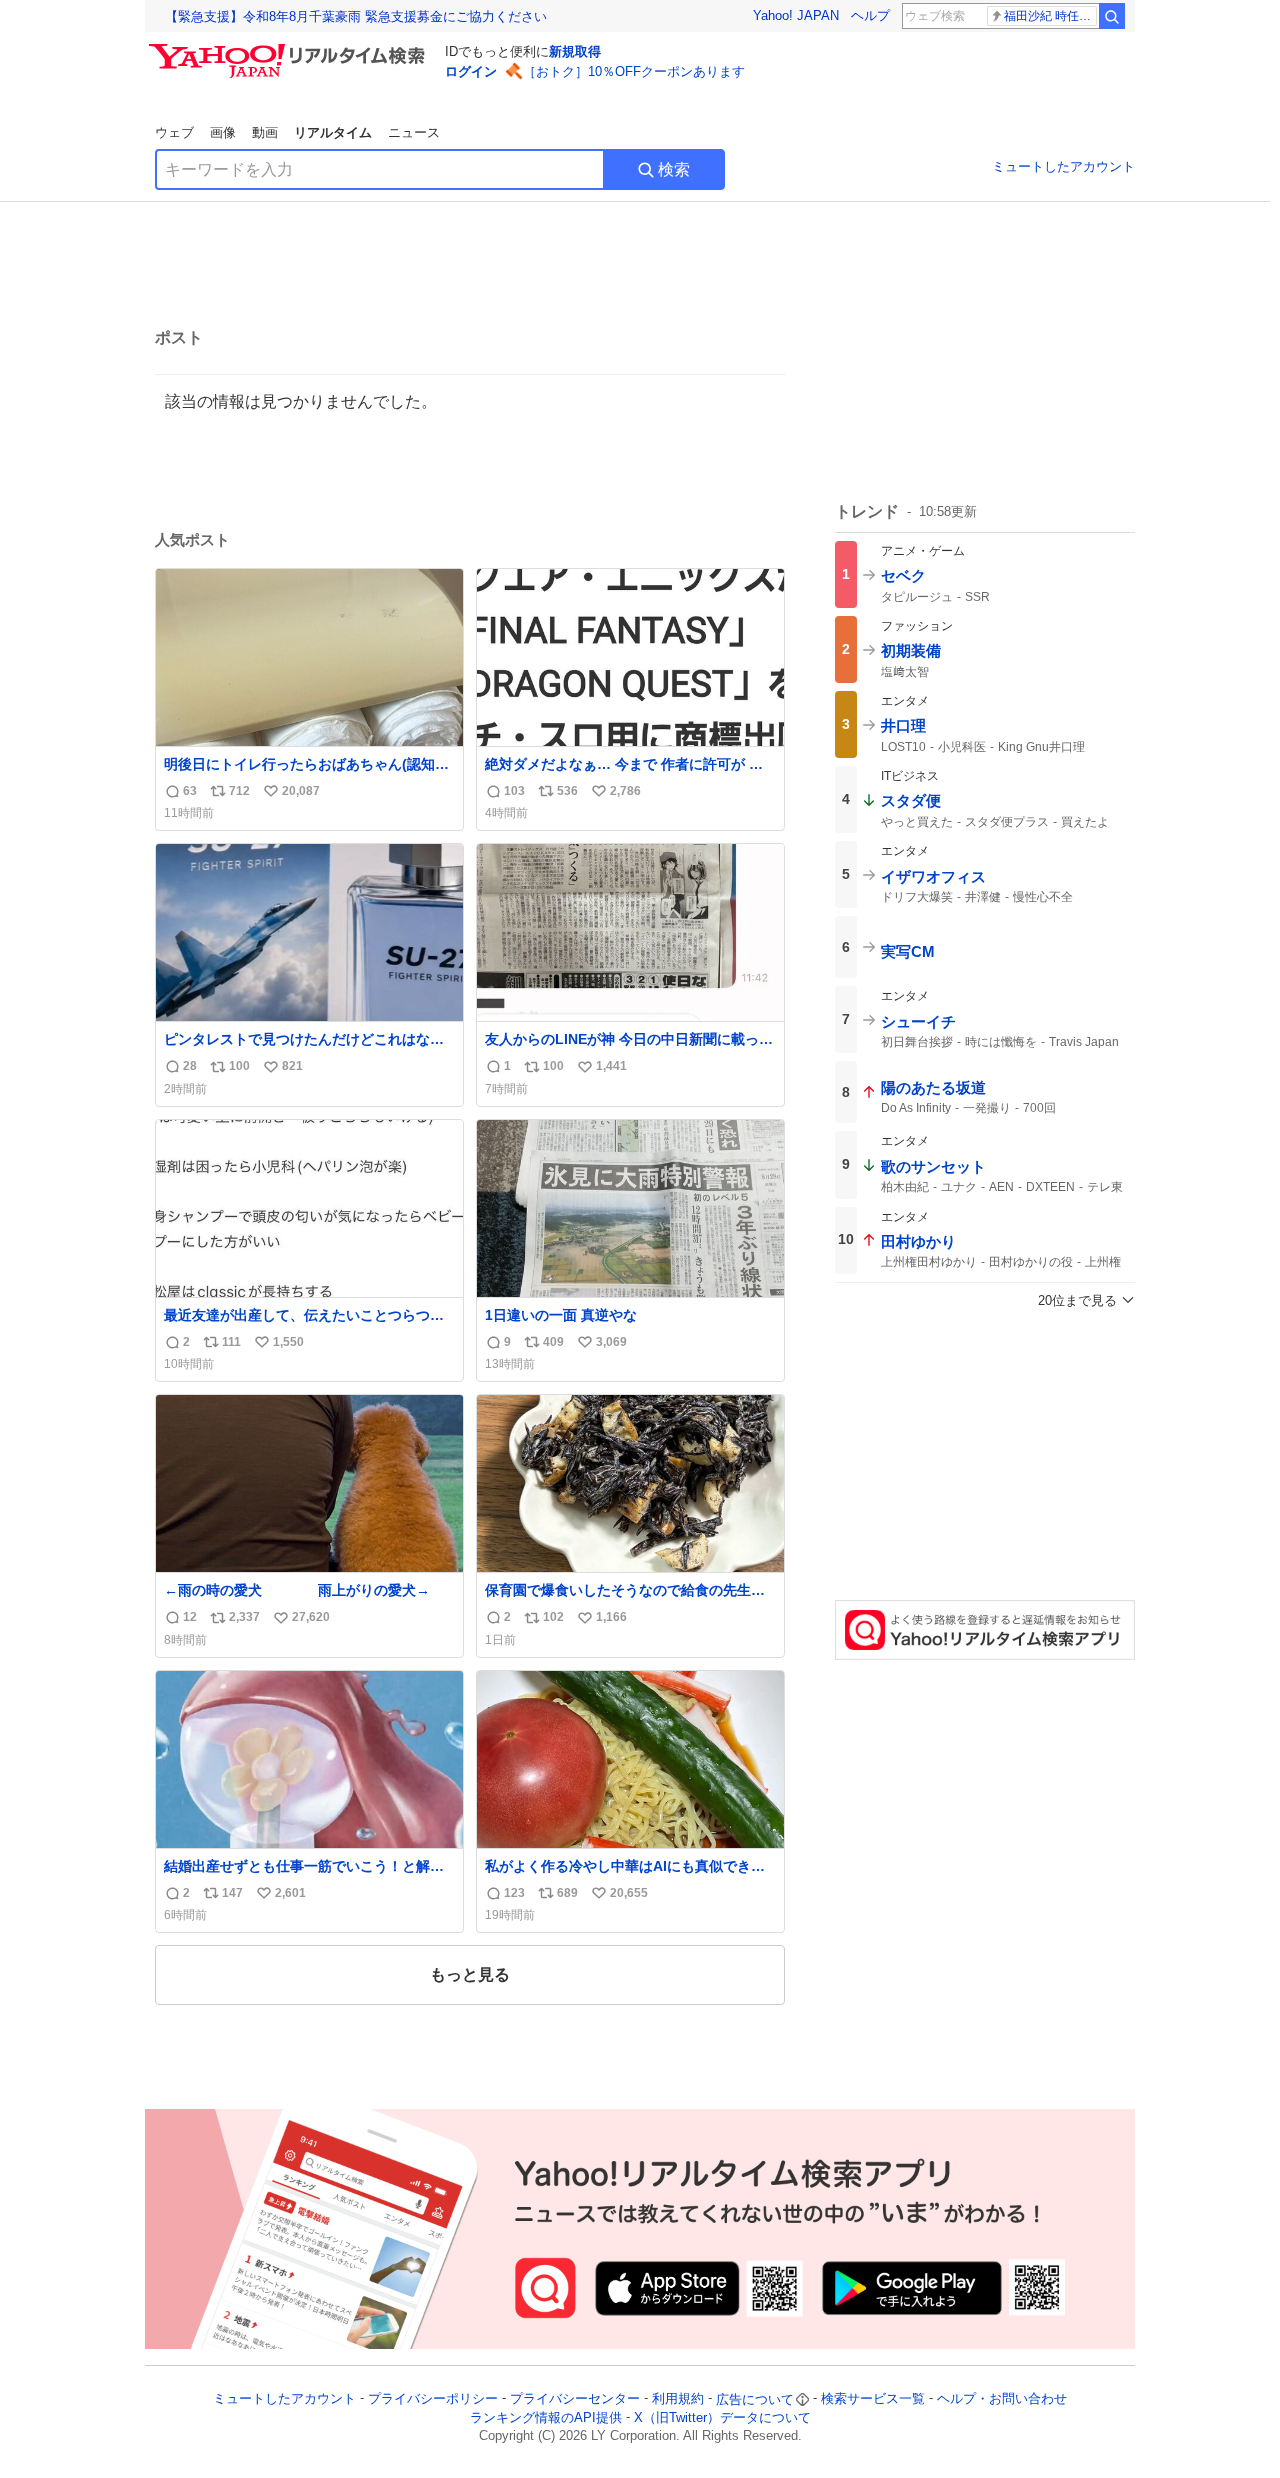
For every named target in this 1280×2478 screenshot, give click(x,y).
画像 (223, 132)
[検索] (1112, 16)
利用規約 (678, 2399)
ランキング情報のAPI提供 (546, 2417)
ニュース (414, 132)
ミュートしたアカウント (1063, 166)
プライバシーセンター (575, 2399)
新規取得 (575, 51)
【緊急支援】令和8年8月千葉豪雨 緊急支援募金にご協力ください (356, 16)
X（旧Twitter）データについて (722, 2417)
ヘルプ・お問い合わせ (1002, 2399)
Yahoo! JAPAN (796, 15)
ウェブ (174, 132)
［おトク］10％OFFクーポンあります (634, 71)
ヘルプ (870, 15)
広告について (755, 2399)
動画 (265, 132)
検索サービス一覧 (873, 2399)
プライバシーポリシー (433, 2399)
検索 (674, 169)
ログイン (471, 71)
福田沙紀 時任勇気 (1050, 16)
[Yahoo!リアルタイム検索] (290, 49)
